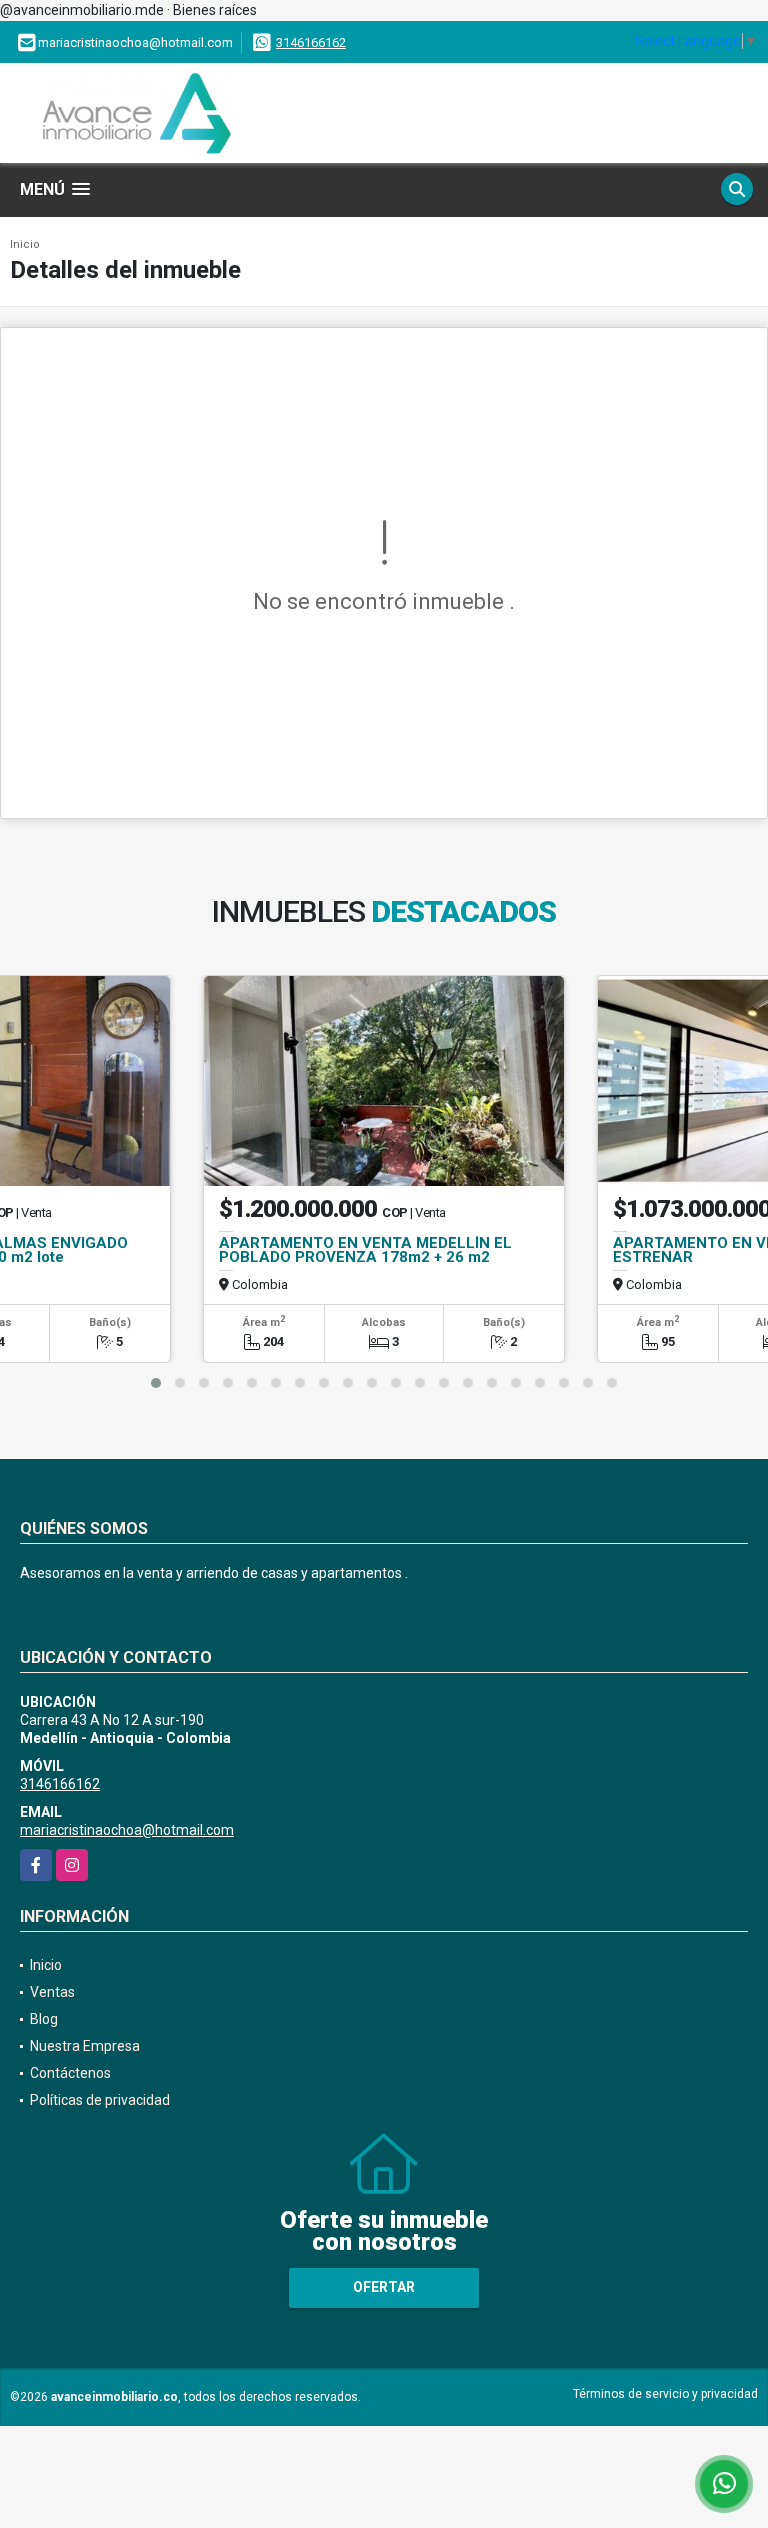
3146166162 (311, 42)
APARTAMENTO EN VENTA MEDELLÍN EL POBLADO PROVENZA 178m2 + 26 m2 (365, 1250)
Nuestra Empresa (85, 2046)
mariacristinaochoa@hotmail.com (127, 1830)
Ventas (52, 1992)
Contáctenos (70, 2073)
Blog (44, 2019)
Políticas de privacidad (100, 2100)
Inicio (25, 244)
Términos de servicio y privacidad (665, 2394)
